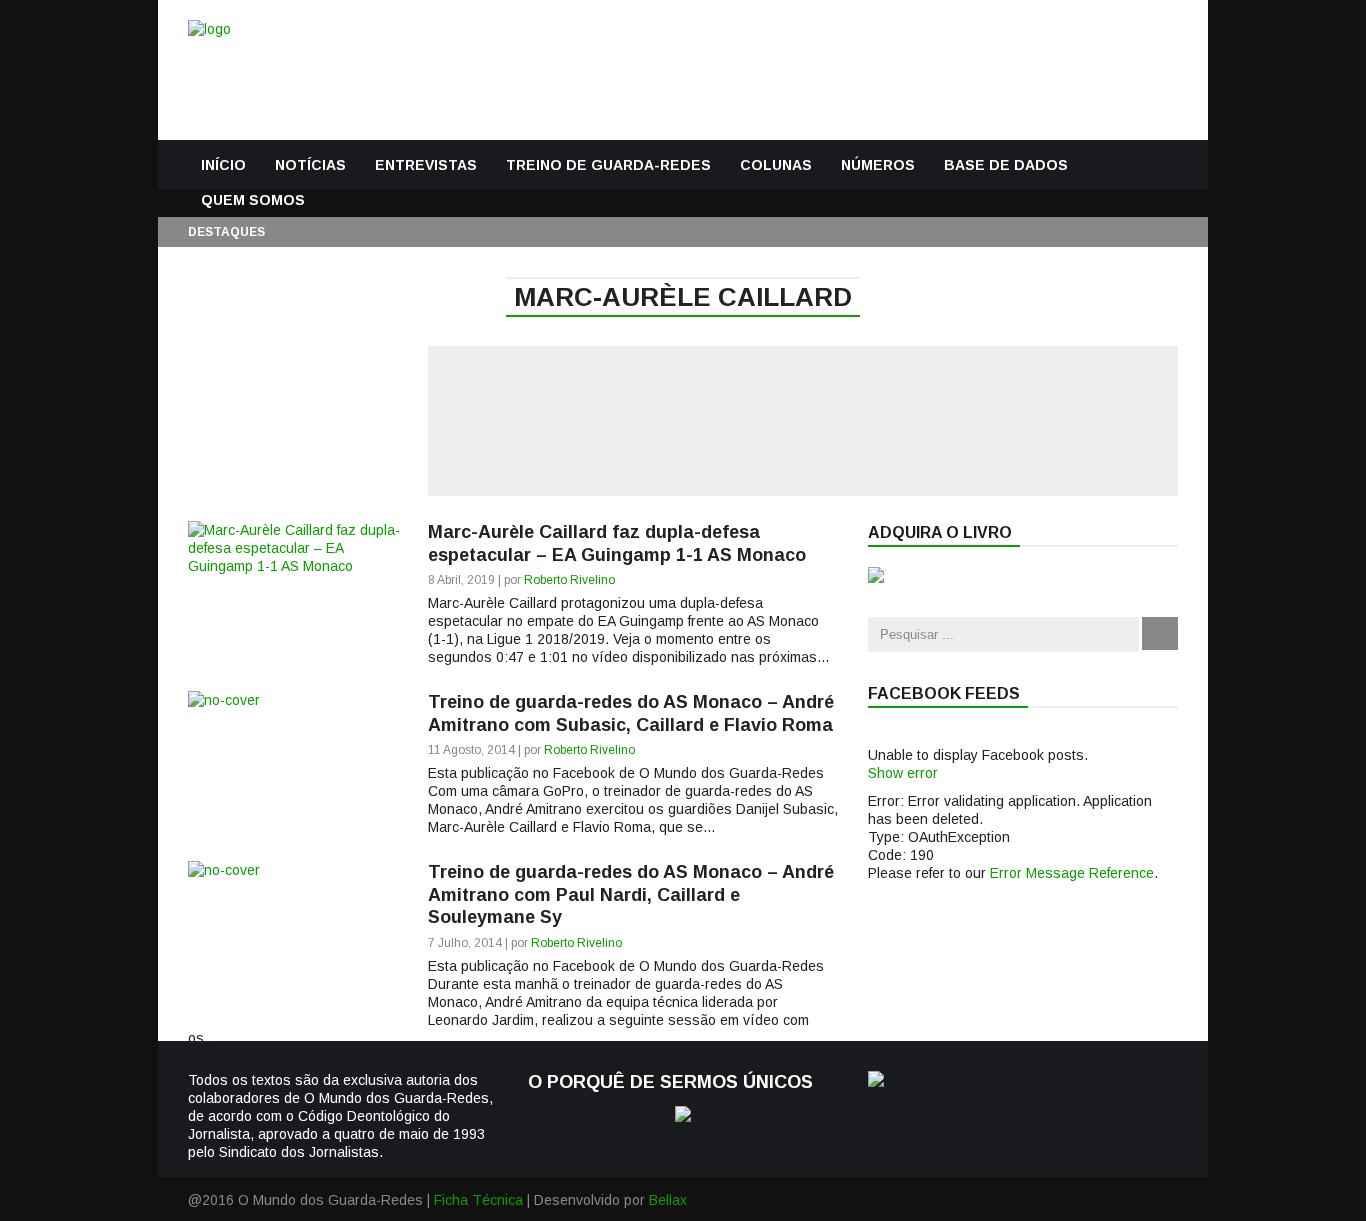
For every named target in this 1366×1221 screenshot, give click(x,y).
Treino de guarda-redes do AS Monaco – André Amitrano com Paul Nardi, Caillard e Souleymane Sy (631, 894)
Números (878, 165)
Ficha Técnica (478, 1200)
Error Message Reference (1072, 873)
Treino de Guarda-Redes (608, 165)
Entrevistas (426, 165)
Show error (903, 773)
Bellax (668, 1200)
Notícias (310, 165)
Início (223, 165)
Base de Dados (1006, 165)
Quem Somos (253, 200)
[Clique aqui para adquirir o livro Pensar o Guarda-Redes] (876, 578)
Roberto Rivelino (569, 580)
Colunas (776, 165)
